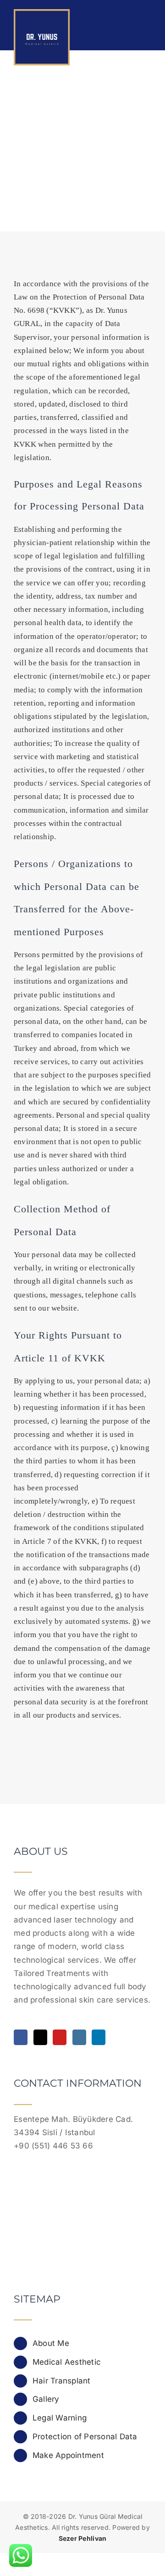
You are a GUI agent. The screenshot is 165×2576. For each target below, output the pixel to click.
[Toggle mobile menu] (148, 19)
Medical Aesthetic (67, 2362)
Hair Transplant (62, 2381)
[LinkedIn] (99, 2037)
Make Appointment (68, 2455)
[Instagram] (79, 2037)
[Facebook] (21, 2037)
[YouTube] (60, 2037)
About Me (51, 2343)
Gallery (46, 2399)
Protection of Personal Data (85, 2437)
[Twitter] (40, 2037)
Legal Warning (60, 2418)
